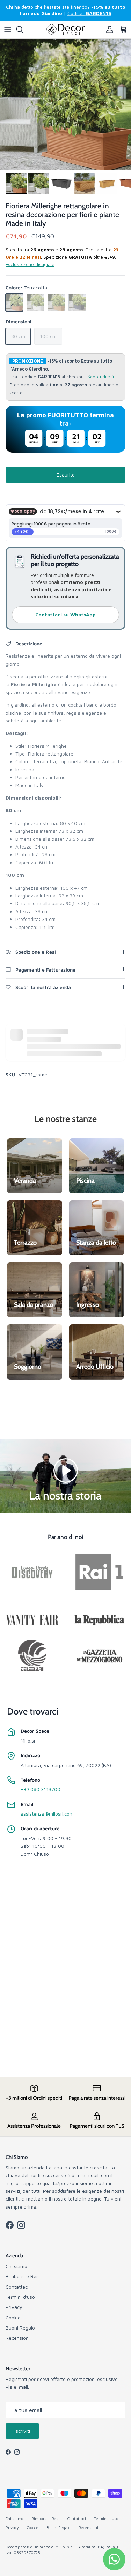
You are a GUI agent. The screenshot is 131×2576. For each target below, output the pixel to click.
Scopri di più (101, 377)
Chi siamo (16, 2266)
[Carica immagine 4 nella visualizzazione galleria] (65, 104)
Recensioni (18, 2338)
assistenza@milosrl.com (47, 1814)
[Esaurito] (14, 302)
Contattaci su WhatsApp (65, 614)
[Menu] (8, 29)
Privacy (14, 2307)
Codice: (89, 13)
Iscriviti (22, 2431)
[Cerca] (23, 29)
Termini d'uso (20, 2297)
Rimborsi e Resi (23, 2276)
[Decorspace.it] (66, 30)
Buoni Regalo (20, 2328)
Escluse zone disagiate (30, 264)
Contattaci (17, 2287)
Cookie (13, 2317)
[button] (66, 1470)
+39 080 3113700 (41, 1789)
